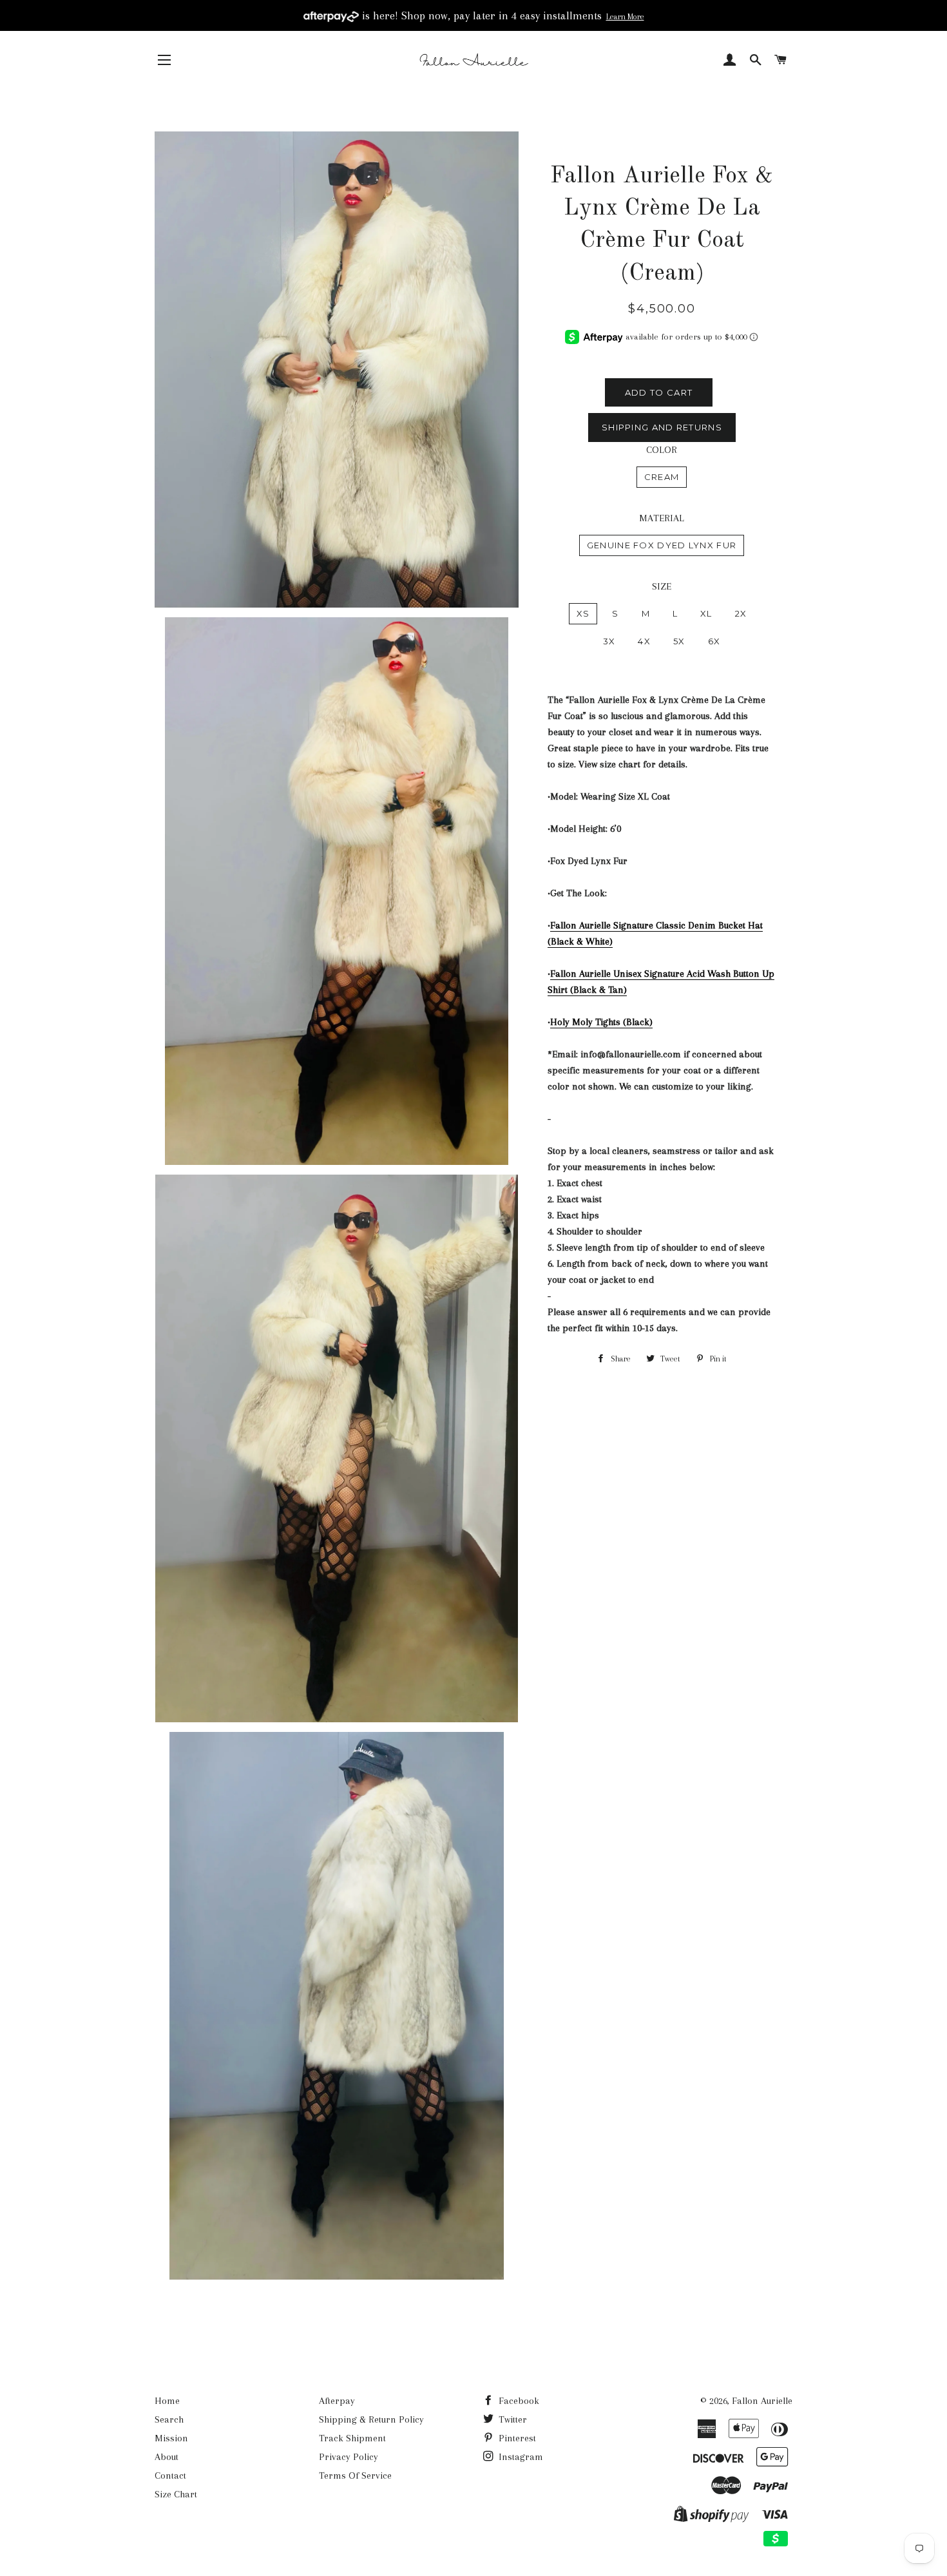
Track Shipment (352, 2438)
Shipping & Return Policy (371, 2419)
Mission (171, 2438)
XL (706, 613)
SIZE (662, 586)
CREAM (662, 477)
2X (741, 613)
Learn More (625, 17)
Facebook (518, 2401)
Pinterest (516, 2438)
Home (167, 2401)
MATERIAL (662, 518)
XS (583, 613)
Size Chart (176, 2494)
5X (679, 641)
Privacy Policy (349, 2457)
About (167, 2457)
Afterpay (337, 2401)
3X (609, 641)
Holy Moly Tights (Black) (601, 1022)
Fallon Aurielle (762, 2401)
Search (169, 2419)
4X (644, 641)
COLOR (662, 450)
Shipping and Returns (662, 427)
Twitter (512, 2419)
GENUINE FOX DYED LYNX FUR (662, 545)
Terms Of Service (355, 2475)
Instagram (520, 2457)
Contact (170, 2475)
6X (714, 641)
